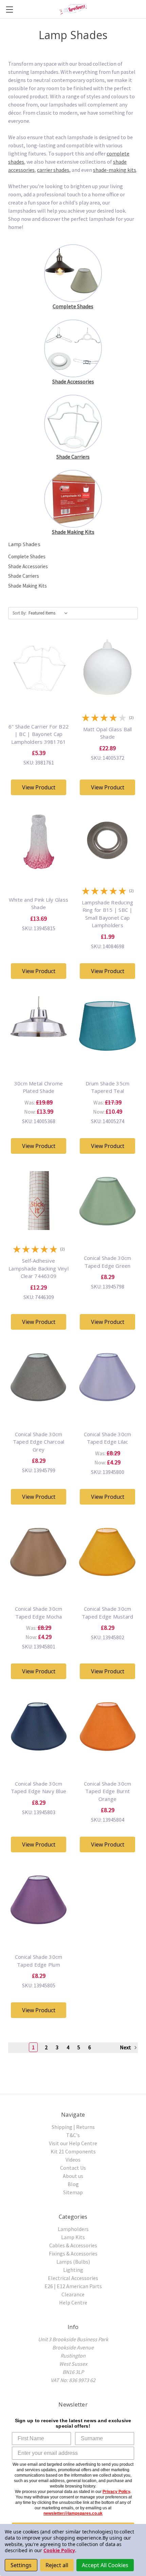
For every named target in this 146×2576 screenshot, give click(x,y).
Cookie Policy (59, 2550)
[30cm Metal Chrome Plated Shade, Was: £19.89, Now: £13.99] (39, 1055)
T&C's (73, 2135)
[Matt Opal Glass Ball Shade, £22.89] (107, 698)
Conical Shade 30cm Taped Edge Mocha (39, 1613)
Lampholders (73, 2229)
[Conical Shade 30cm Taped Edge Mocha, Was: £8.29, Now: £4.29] (39, 1581)
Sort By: (20, 613)
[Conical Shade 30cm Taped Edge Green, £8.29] (107, 1230)
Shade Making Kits (28, 586)
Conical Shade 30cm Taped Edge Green (108, 1262)
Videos (73, 2160)
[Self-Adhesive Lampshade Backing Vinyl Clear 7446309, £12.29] (39, 1230)
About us (73, 2176)
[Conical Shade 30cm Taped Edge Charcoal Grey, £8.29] (39, 1406)
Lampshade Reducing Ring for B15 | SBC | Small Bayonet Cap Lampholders (108, 914)
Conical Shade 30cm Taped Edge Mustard (108, 1613)
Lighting (73, 2270)
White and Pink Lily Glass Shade (39, 904)
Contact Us (73, 2168)
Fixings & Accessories (73, 2253)
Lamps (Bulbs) (73, 2262)
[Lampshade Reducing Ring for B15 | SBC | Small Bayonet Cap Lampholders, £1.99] (107, 871)
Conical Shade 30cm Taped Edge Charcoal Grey (39, 1442)
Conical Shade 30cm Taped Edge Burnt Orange (108, 1791)
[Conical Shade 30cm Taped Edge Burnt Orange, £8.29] (107, 1755)
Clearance (73, 2294)
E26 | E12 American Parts (73, 2286)
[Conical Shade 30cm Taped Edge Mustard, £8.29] (107, 1581)
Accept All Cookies (105, 2565)
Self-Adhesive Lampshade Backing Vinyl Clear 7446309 (39, 1268)
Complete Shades (27, 556)
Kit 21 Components (73, 2151)
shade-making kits (115, 170)
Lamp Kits (73, 2237)
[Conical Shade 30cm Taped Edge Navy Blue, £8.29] (39, 1755)
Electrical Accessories (73, 2278)
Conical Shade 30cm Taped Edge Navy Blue (39, 1787)
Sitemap (73, 2192)
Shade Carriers (24, 576)
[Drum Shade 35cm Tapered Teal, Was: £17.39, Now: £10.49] (107, 1055)
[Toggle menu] (9, 9)
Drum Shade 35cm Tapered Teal (108, 1087)
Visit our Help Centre (73, 2143)
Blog (73, 2184)
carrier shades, (54, 170)
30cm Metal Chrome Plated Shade (39, 1087)
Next (126, 2047)
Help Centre (73, 2302)
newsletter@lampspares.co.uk (73, 2513)
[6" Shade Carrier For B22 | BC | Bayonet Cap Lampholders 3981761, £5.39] (39, 698)
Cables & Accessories (73, 2245)
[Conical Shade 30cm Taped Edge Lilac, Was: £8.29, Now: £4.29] (107, 1406)
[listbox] (50, 613)
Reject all (57, 2565)
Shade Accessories (28, 566)
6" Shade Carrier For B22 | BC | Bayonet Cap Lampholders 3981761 (39, 734)
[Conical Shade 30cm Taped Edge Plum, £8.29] (39, 1929)
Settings (21, 2565)
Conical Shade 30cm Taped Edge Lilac (108, 1438)
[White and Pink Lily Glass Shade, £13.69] (39, 871)
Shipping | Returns (73, 2127)
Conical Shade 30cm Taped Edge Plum (39, 1961)
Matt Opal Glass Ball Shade (108, 733)
